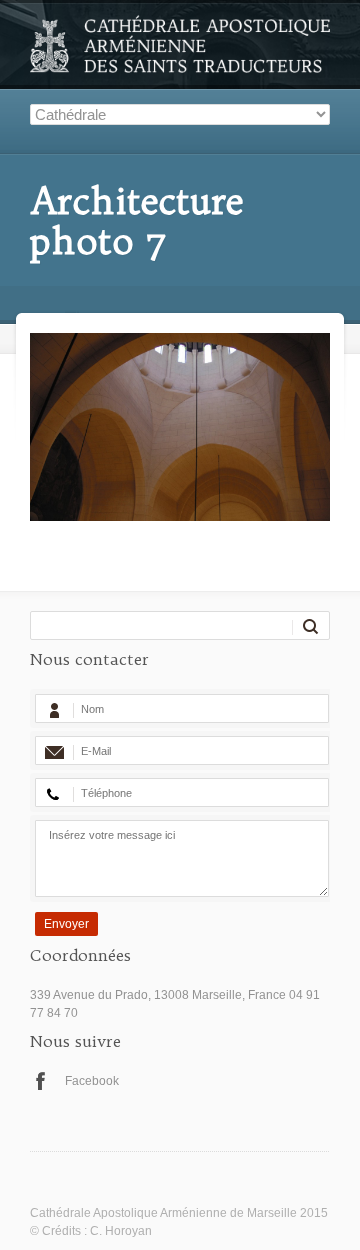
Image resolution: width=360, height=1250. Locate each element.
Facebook (92, 1081)
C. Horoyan (121, 1231)
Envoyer (66, 924)
